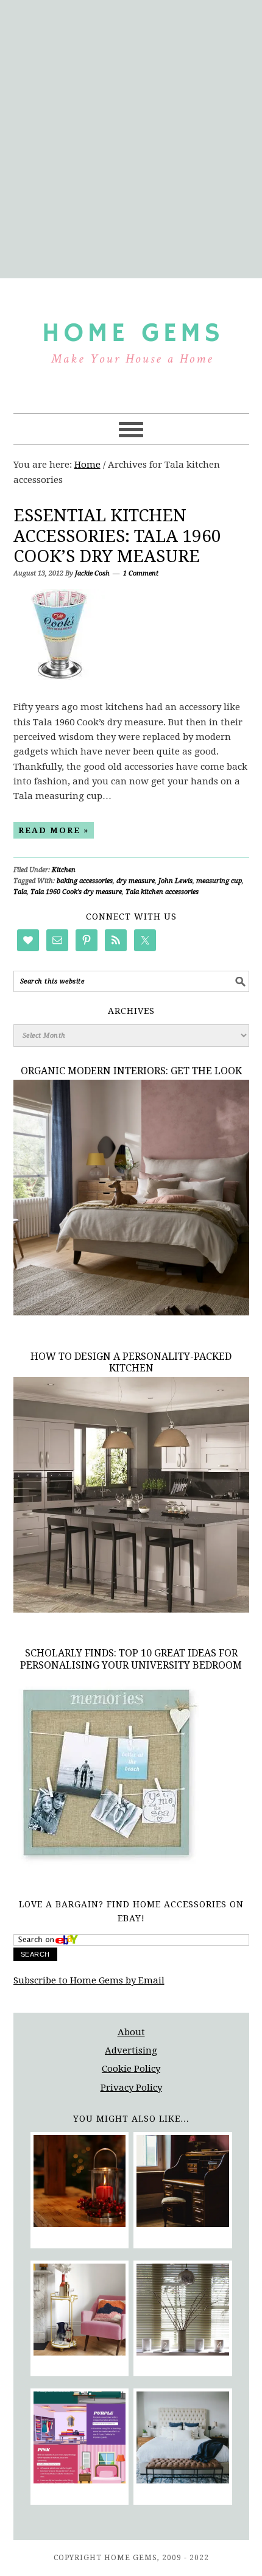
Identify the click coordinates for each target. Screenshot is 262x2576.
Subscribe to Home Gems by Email (89, 1980)
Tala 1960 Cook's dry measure (76, 892)
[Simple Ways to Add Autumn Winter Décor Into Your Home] (80, 2184)
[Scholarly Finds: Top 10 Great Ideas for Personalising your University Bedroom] (106, 1866)
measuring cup (219, 881)
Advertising (131, 2050)
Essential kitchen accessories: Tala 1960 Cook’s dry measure (117, 536)
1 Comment (141, 573)
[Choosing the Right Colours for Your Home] (80, 2440)
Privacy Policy (131, 2088)
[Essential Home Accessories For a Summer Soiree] (80, 2312)
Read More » (54, 830)
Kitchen (64, 870)
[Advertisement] (131, 137)
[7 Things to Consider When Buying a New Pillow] (182, 2440)
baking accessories (85, 881)
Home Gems (131, 340)
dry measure (136, 881)
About (131, 2032)
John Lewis (175, 881)
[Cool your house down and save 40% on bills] (182, 2312)
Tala (20, 892)
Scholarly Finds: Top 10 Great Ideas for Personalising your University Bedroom (131, 1659)
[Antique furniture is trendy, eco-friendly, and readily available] (182, 2184)
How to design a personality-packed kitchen (131, 1362)
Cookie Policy (131, 2069)
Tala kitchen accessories (162, 892)
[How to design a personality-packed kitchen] (131, 1610)
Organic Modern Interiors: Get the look (131, 1071)
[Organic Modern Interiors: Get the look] (131, 1312)
